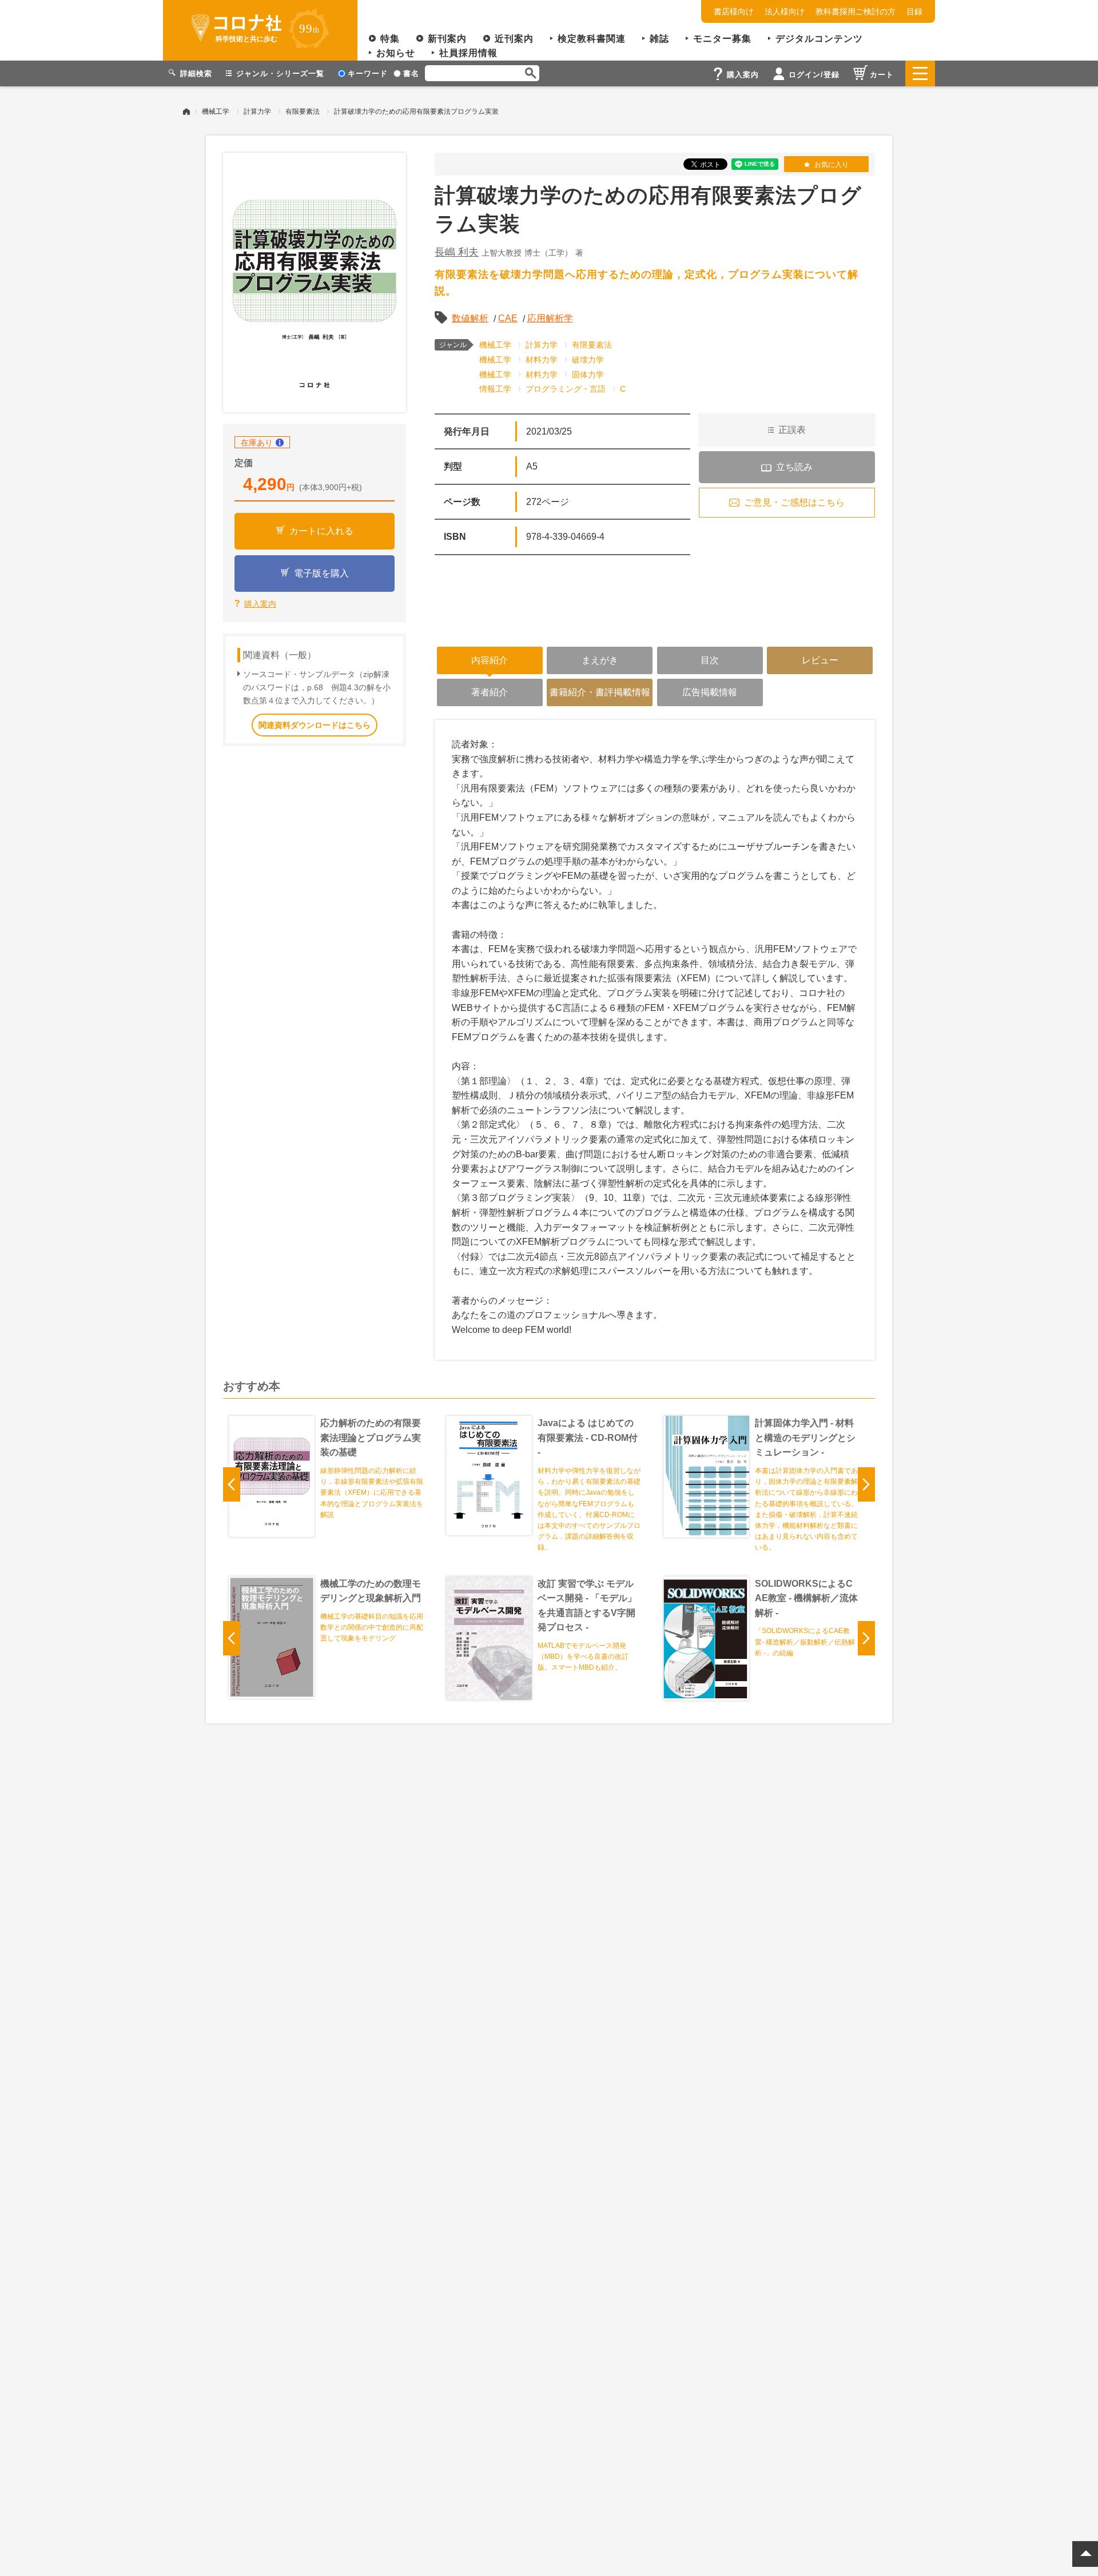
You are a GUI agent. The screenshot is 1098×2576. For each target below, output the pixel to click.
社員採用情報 (468, 53)
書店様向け (734, 11)
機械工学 (216, 112)
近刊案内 (514, 39)
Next (866, 1484)
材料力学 (542, 360)
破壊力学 (588, 360)
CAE (508, 318)
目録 (914, 11)
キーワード (368, 73)
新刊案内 (447, 39)
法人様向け (785, 11)
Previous (232, 1484)
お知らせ (396, 53)
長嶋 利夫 (457, 252)
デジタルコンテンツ (819, 39)
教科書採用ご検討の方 (856, 11)
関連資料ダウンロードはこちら (315, 725)
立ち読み (794, 467)
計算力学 (257, 112)
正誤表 (792, 430)
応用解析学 (550, 318)
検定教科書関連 (592, 39)
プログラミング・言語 (566, 389)
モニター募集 (722, 39)
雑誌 (659, 39)
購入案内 (260, 604)
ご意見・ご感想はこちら (794, 502)
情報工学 (495, 389)
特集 (390, 39)
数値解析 (470, 318)
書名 (411, 73)
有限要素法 (303, 112)
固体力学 (588, 375)
